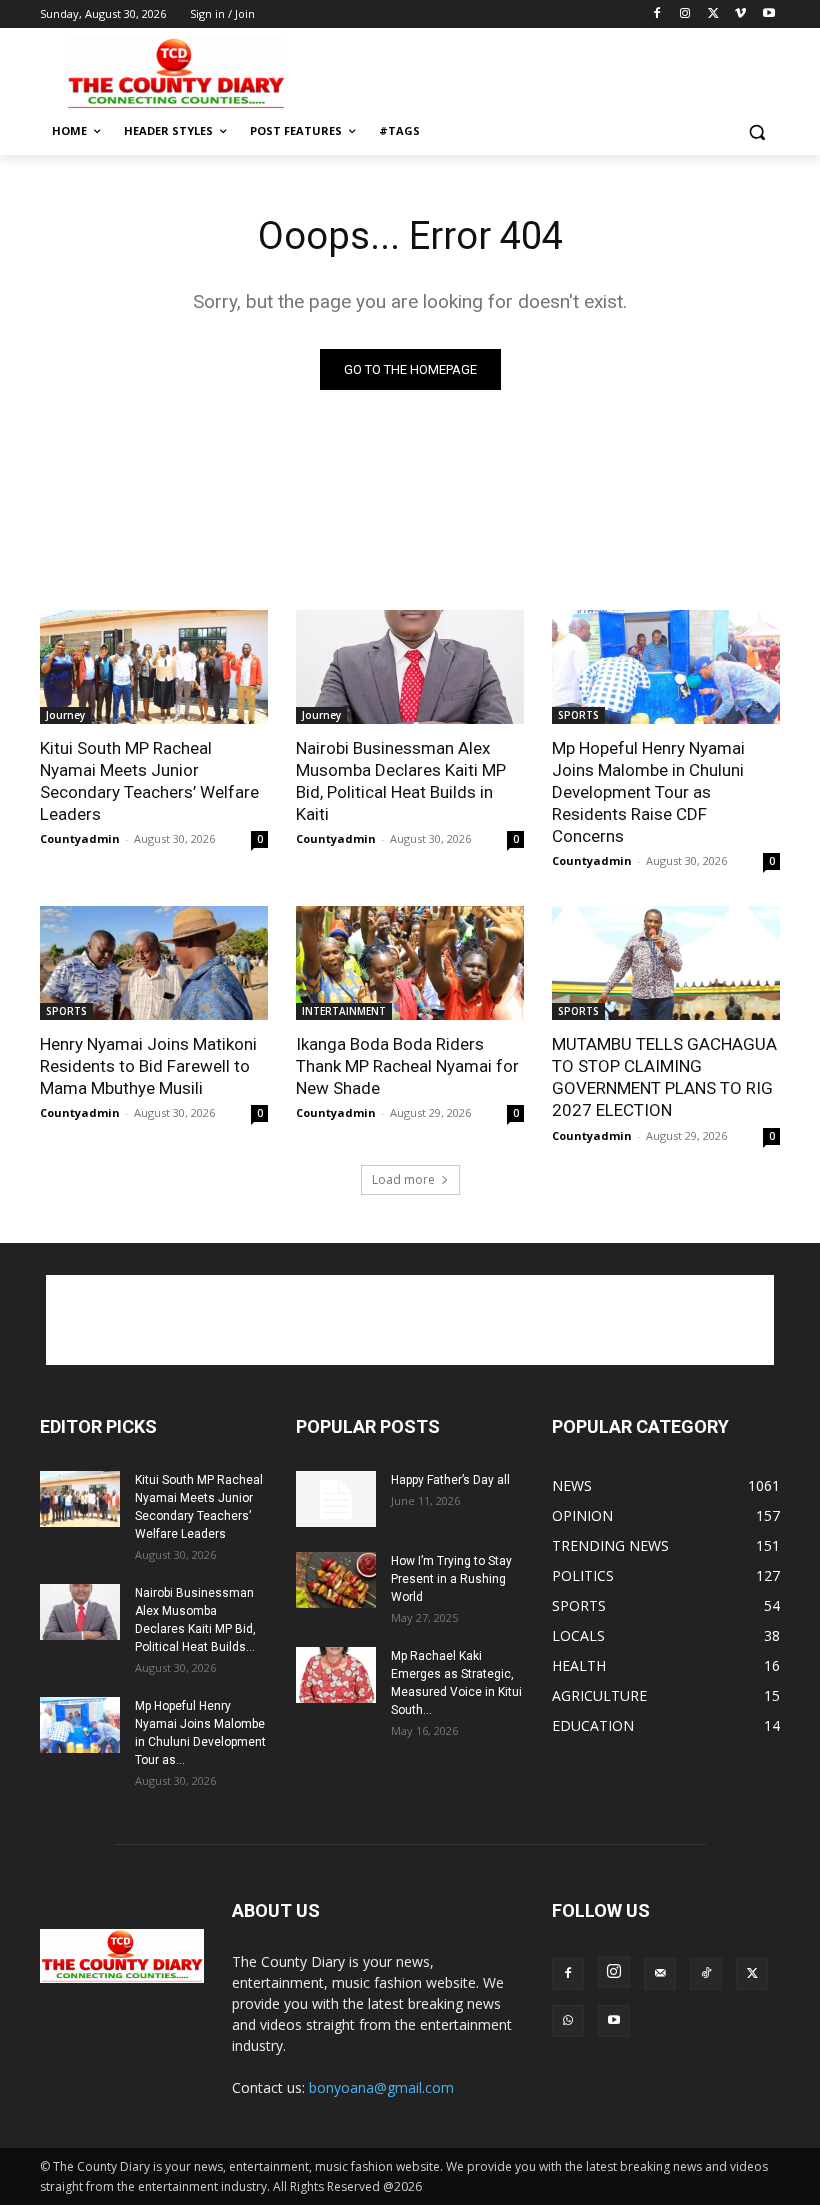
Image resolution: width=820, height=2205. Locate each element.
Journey (65, 715)
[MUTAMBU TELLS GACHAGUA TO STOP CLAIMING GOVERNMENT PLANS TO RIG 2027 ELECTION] (666, 963)
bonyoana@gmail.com (381, 2087)
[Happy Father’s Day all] (336, 1499)
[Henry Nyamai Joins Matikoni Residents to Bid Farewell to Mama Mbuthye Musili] (154, 963)
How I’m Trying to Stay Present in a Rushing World (451, 1579)
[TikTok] (706, 1974)
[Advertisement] (546, 71)
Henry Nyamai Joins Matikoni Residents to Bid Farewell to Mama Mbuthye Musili (148, 1066)
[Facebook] (657, 14)
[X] (713, 14)
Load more (403, 1179)
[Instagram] (685, 14)
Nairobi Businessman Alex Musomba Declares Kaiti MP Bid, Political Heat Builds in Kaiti (401, 781)
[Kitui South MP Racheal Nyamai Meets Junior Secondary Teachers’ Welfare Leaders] (154, 667)
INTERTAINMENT (344, 1011)
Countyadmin (80, 838)
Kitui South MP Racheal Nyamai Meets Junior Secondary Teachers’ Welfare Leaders (149, 781)
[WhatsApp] (568, 2021)
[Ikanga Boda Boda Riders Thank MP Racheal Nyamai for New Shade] (410, 963)
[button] (756, 131)
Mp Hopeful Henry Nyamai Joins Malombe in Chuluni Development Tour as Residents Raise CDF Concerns (648, 792)
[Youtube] (768, 14)
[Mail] (660, 1974)
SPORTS (578, 715)
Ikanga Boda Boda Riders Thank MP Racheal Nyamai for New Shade (407, 1066)
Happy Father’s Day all (450, 1480)
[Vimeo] (740, 14)
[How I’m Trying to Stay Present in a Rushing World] (336, 1580)
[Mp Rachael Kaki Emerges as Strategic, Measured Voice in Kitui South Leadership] (336, 1675)
